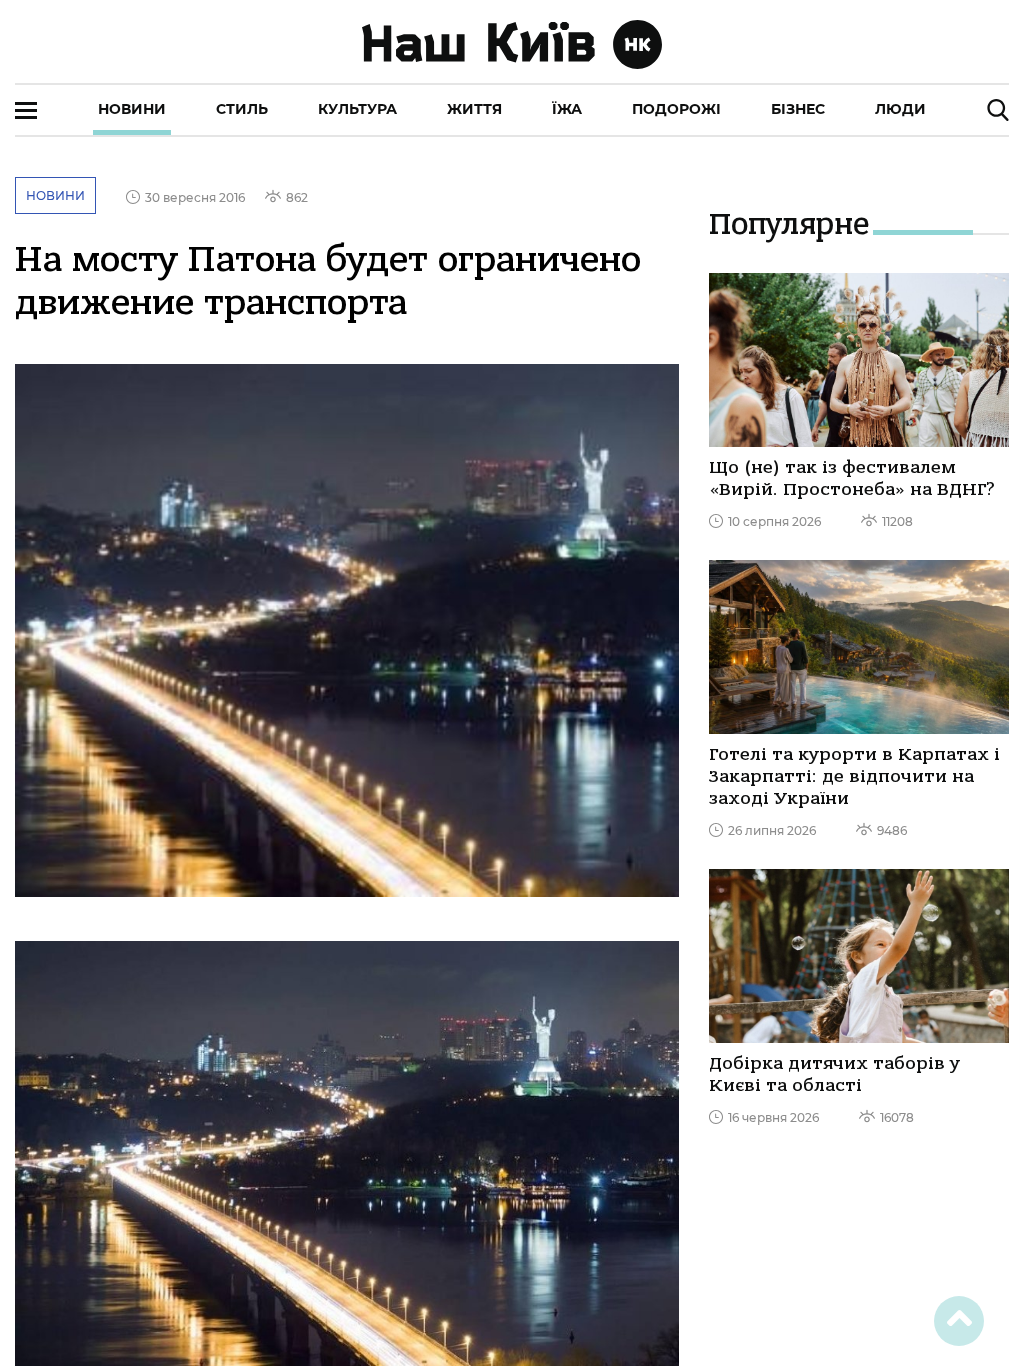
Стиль (242, 109)
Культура (357, 109)
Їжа (567, 109)
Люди (900, 109)
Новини (132, 109)
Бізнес (798, 109)
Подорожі (676, 109)
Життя (474, 109)
